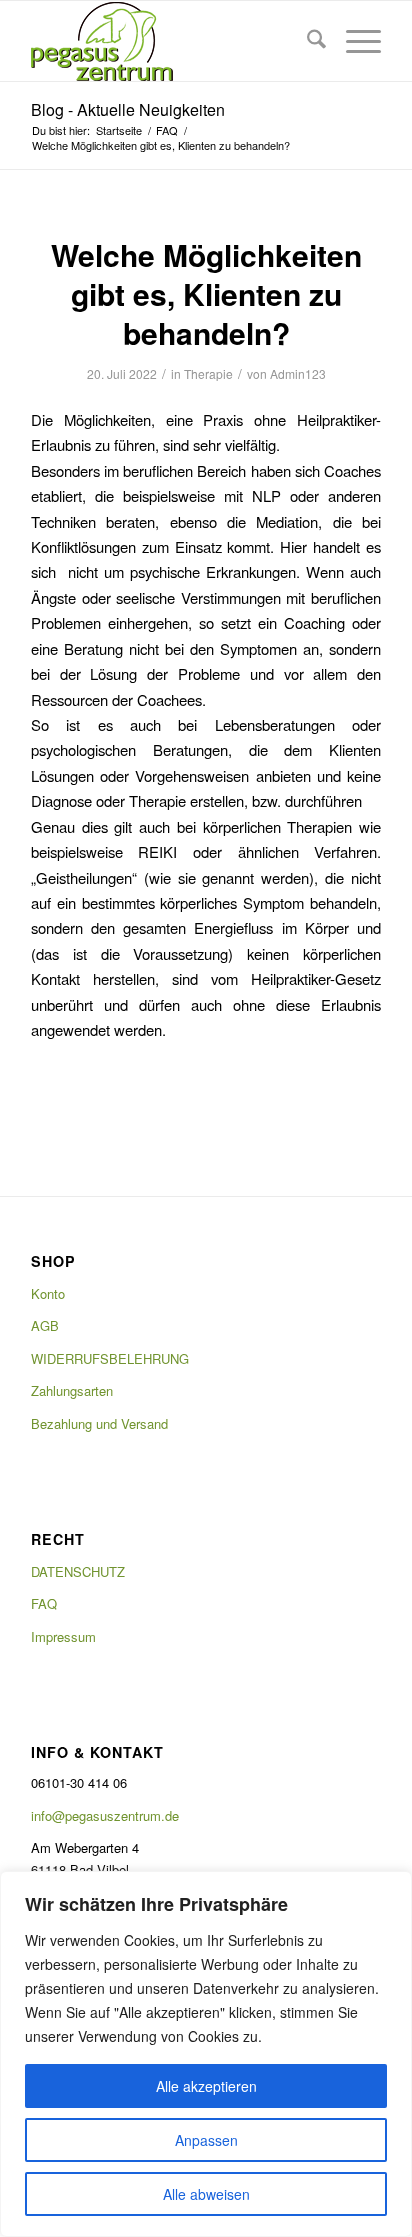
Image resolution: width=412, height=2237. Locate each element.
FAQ (44, 1603)
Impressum (63, 1636)
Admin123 (298, 373)
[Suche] (306, 41)
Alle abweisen (206, 2194)
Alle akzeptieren (206, 2086)
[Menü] (353, 41)
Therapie (208, 373)
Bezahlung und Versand (99, 1423)
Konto (48, 1293)
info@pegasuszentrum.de (105, 1815)
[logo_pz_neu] (171, 41)
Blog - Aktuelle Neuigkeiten (128, 109)
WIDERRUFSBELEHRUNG (110, 1358)
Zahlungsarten (72, 1390)
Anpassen (206, 2140)
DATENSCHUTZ (78, 1571)
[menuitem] (306, 41)
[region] (206, 2054)
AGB (45, 1325)
